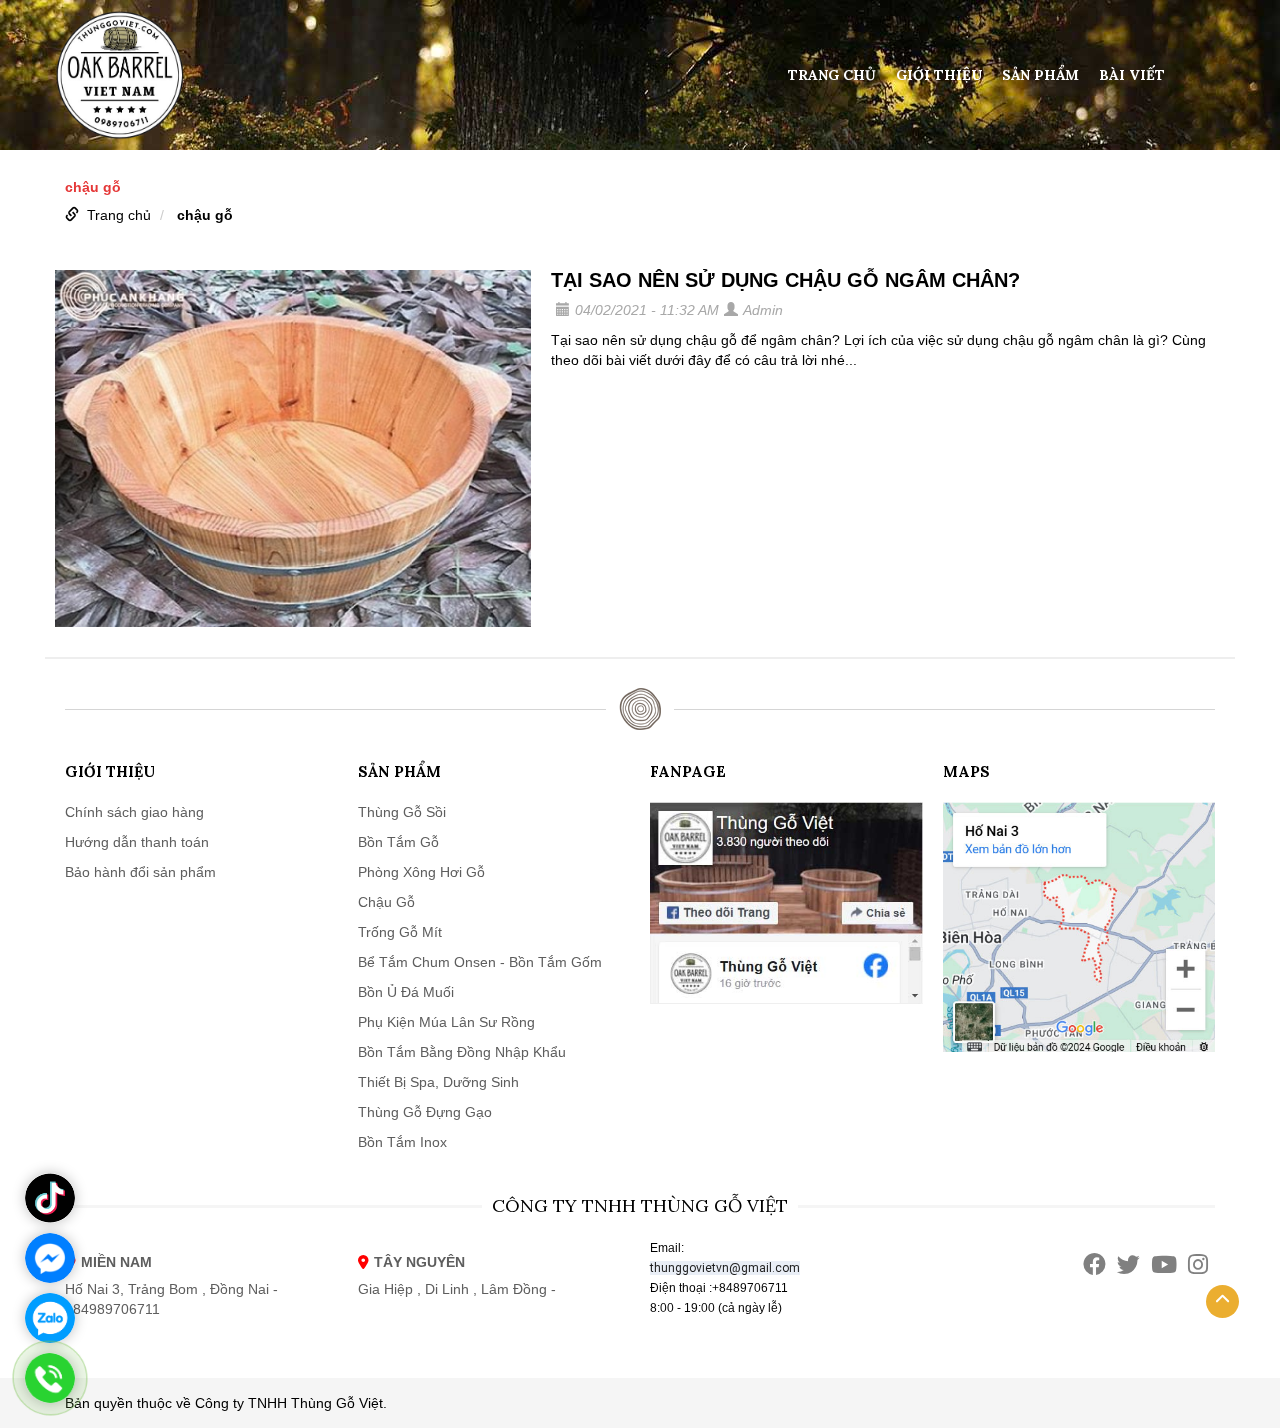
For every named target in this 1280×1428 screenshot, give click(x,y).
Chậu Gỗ (386, 902)
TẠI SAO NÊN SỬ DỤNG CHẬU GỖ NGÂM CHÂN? (785, 280)
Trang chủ (832, 75)
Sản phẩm (1040, 75)
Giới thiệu (939, 75)
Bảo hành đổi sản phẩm (140, 872)
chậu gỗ (205, 215)
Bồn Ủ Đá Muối (406, 992)
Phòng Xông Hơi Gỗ (421, 872)
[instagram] (1198, 1264)
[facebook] (1094, 1264)
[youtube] (1164, 1264)
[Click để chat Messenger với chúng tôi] (50, 1258)
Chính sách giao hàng (134, 812)
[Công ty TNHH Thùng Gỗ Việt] (120, 74)
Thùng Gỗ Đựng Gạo (425, 1112)
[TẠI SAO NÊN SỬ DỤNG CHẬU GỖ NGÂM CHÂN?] (293, 448)
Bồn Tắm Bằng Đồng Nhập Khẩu (462, 1052)
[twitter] (1128, 1264)
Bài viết (1132, 75)
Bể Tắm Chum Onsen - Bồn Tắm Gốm (480, 962)
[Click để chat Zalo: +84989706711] (50, 1318)
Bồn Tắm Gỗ (398, 842)
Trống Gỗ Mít (400, 932)
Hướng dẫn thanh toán (137, 842)
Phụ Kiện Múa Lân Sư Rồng (446, 1022)
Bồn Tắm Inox (402, 1142)
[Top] (1222, 1301)
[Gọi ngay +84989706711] (50, 1378)
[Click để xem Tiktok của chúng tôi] (50, 1198)
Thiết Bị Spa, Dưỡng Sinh (438, 1082)
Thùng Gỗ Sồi (402, 812)
